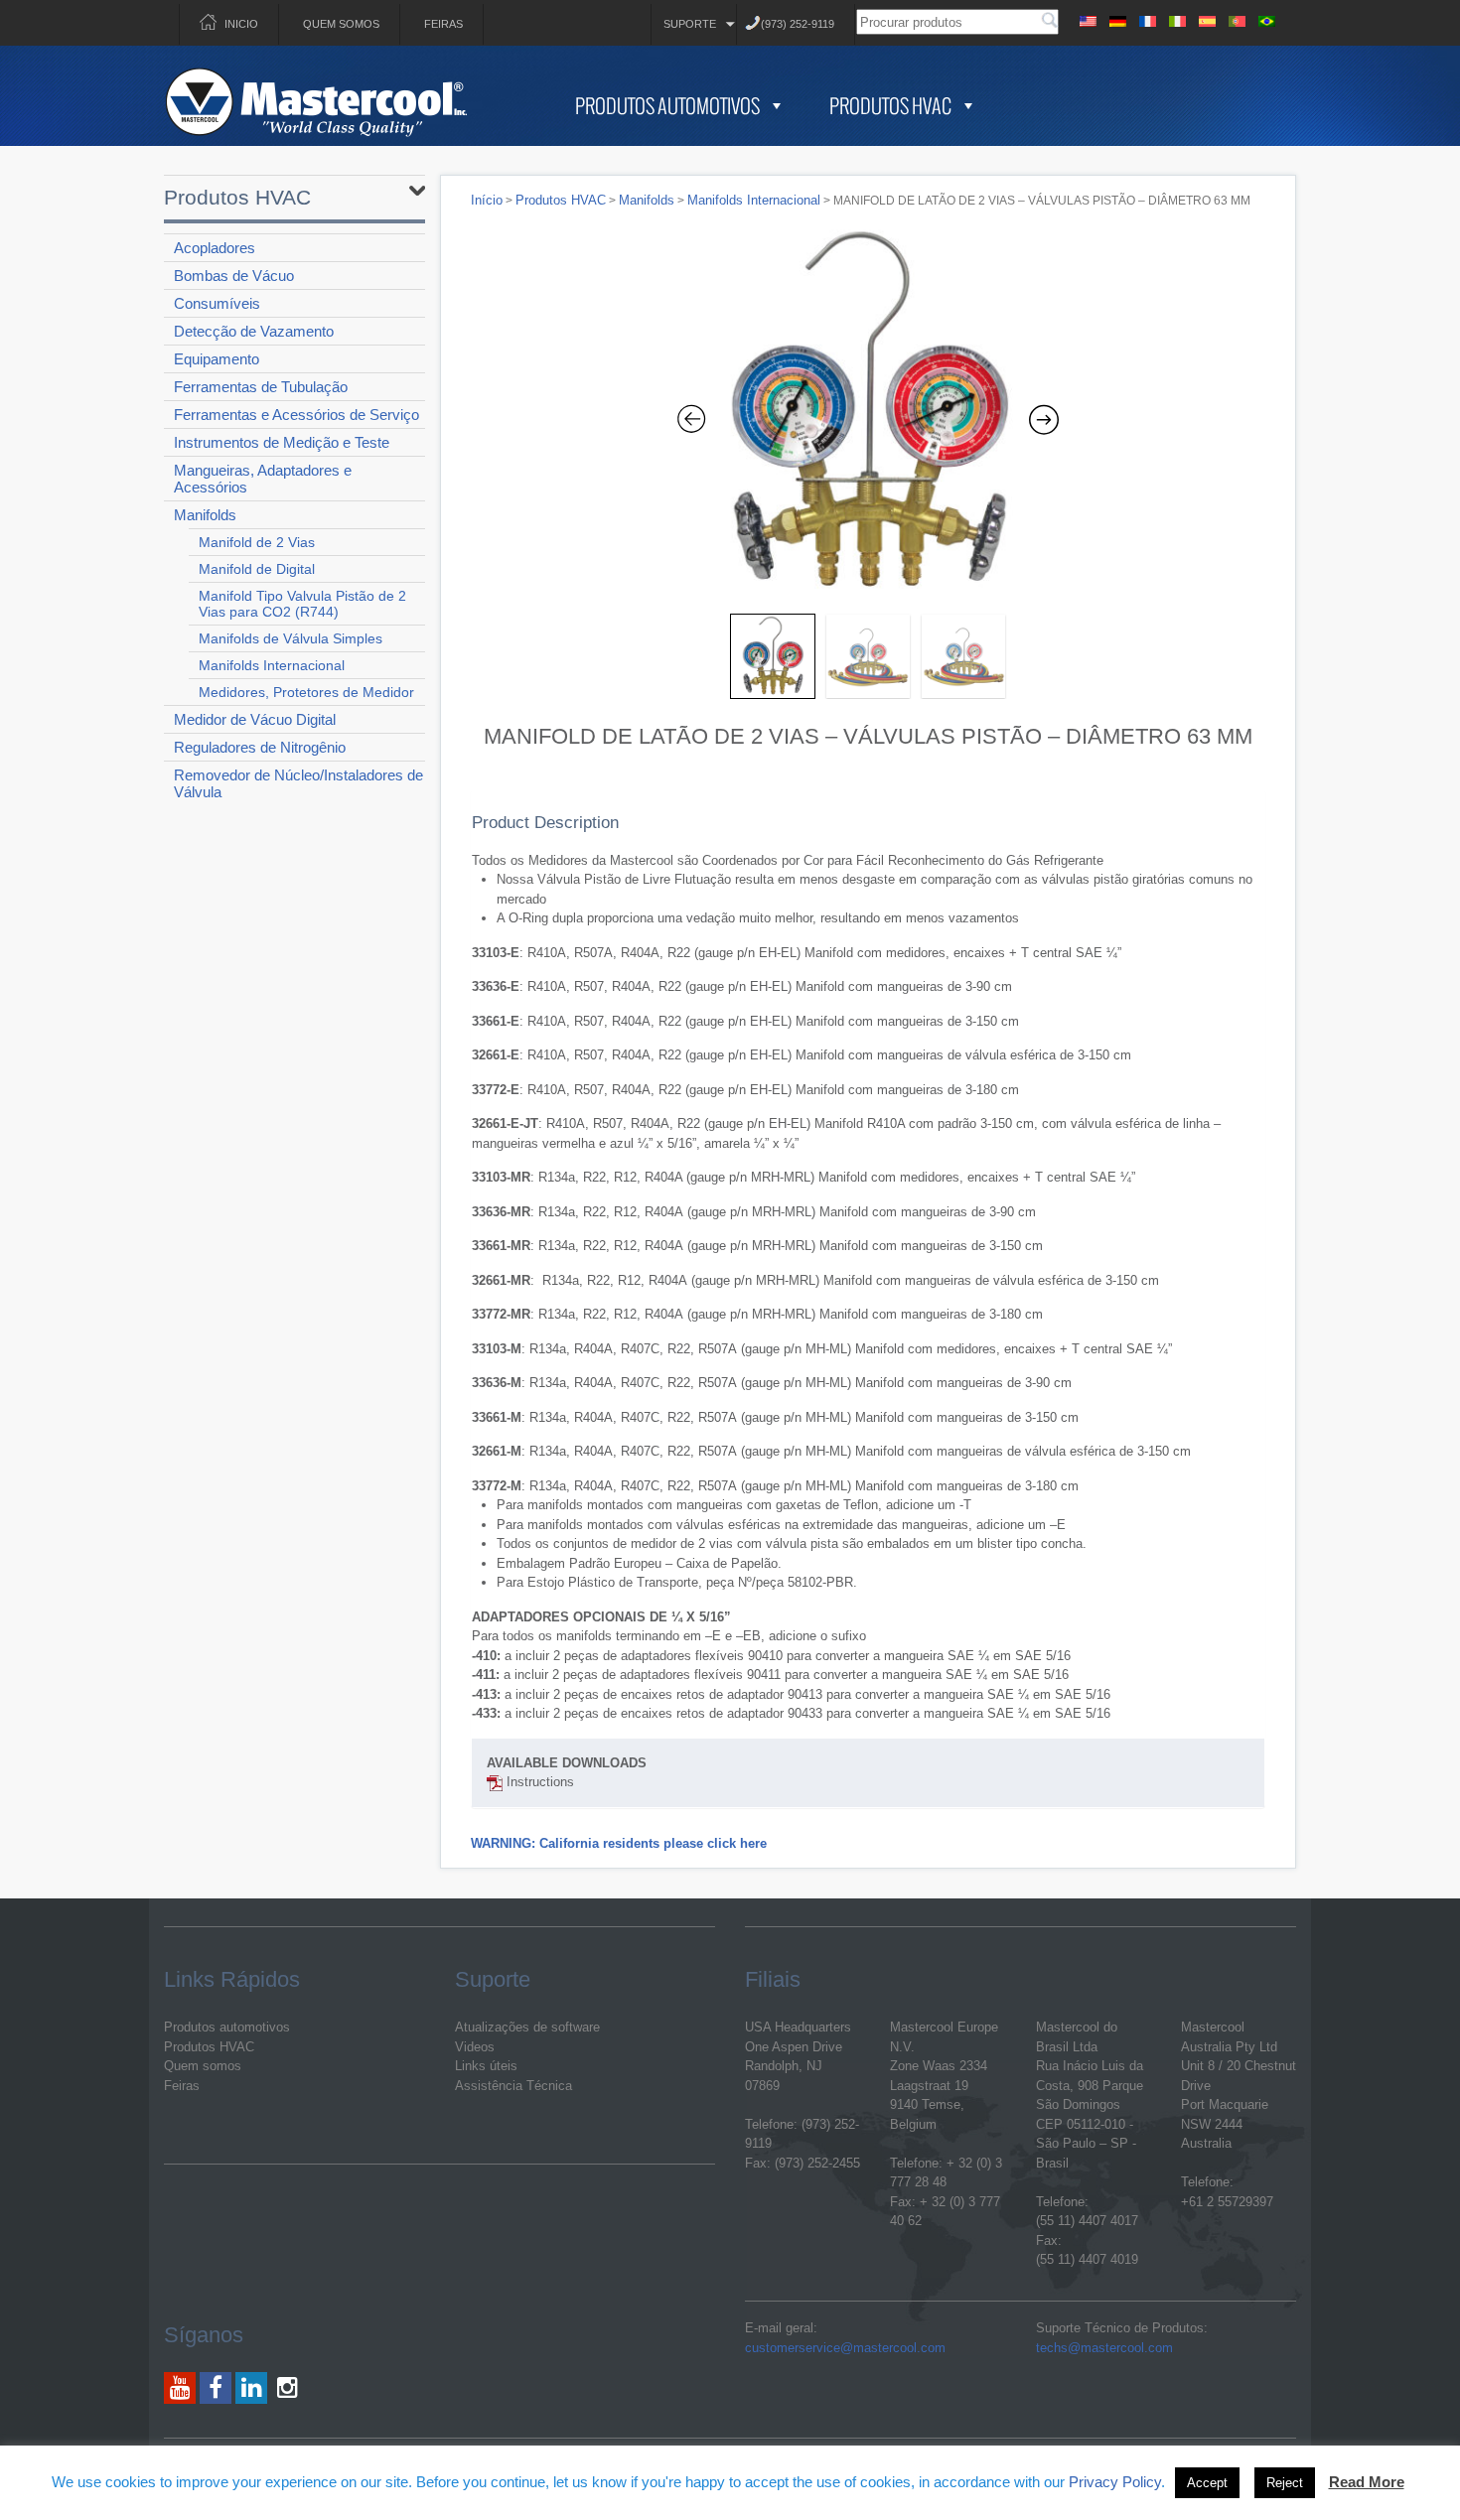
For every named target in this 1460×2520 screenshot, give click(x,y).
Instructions (538, 1782)
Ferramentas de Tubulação (261, 387)
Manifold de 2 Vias (257, 542)
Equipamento (217, 359)
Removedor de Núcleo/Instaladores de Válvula (298, 783)
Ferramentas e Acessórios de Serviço (296, 415)
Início (487, 200)
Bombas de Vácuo (234, 276)
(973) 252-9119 (798, 24)
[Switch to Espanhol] (1207, 18)
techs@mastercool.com (1104, 2348)
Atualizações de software (527, 2027)
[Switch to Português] (1237, 18)
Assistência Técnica (513, 2086)
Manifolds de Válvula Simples (291, 638)
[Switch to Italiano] (1177, 18)
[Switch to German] (1117, 18)
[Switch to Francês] (1147, 18)
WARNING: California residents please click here (619, 1843)
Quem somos (341, 24)
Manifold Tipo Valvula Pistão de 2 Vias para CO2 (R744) (302, 604)
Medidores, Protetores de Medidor (306, 692)
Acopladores (215, 248)
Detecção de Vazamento (254, 331)
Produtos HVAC (890, 105)
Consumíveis (217, 303)
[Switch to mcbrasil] (1266, 18)
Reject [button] (1285, 2483)
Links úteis (486, 2066)
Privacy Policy (1115, 2482)
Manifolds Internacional (272, 665)
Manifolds (205, 515)
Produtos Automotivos (667, 105)
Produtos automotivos (227, 2027)
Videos (475, 2047)
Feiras (443, 24)
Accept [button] (1207, 2483)
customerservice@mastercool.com (845, 2348)
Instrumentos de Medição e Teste (282, 442)
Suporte (690, 24)
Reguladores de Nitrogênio (260, 747)
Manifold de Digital (257, 569)
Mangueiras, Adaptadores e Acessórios (263, 479)
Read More (1367, 2482)
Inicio (241, 24)
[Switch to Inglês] (1088, 18)
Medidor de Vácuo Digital (255, 719)
